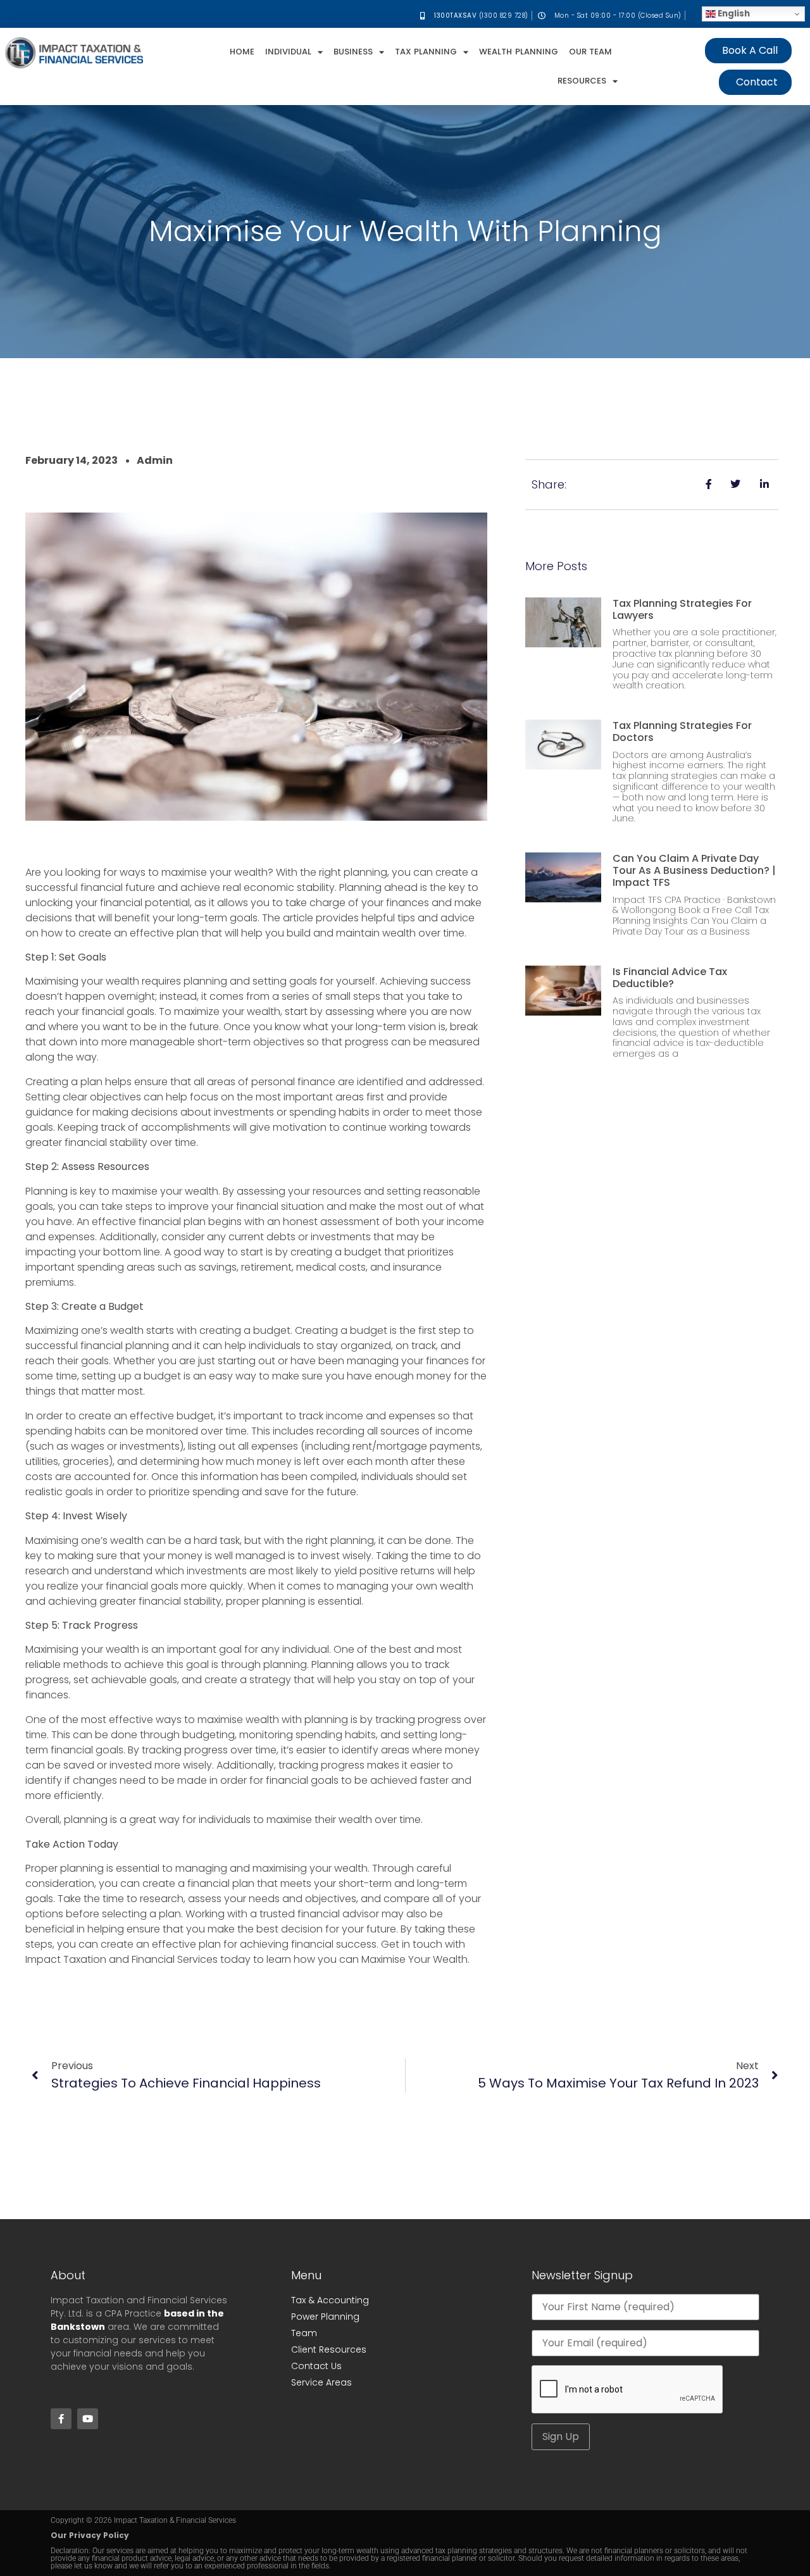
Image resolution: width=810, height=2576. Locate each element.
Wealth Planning (518, 52)
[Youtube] (88, 2419)
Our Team (590, 52)
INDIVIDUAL (288, 52)
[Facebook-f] (61, 2419)
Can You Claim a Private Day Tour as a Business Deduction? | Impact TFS (694, 870)
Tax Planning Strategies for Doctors (682, 731)
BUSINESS (353, 52)
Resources (582, 81)
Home (242, 52)
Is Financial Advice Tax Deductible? (670, 978)
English (733, 14)
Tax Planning (426, 52)
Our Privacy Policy (90, 2535)
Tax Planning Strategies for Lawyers (682, 609)
